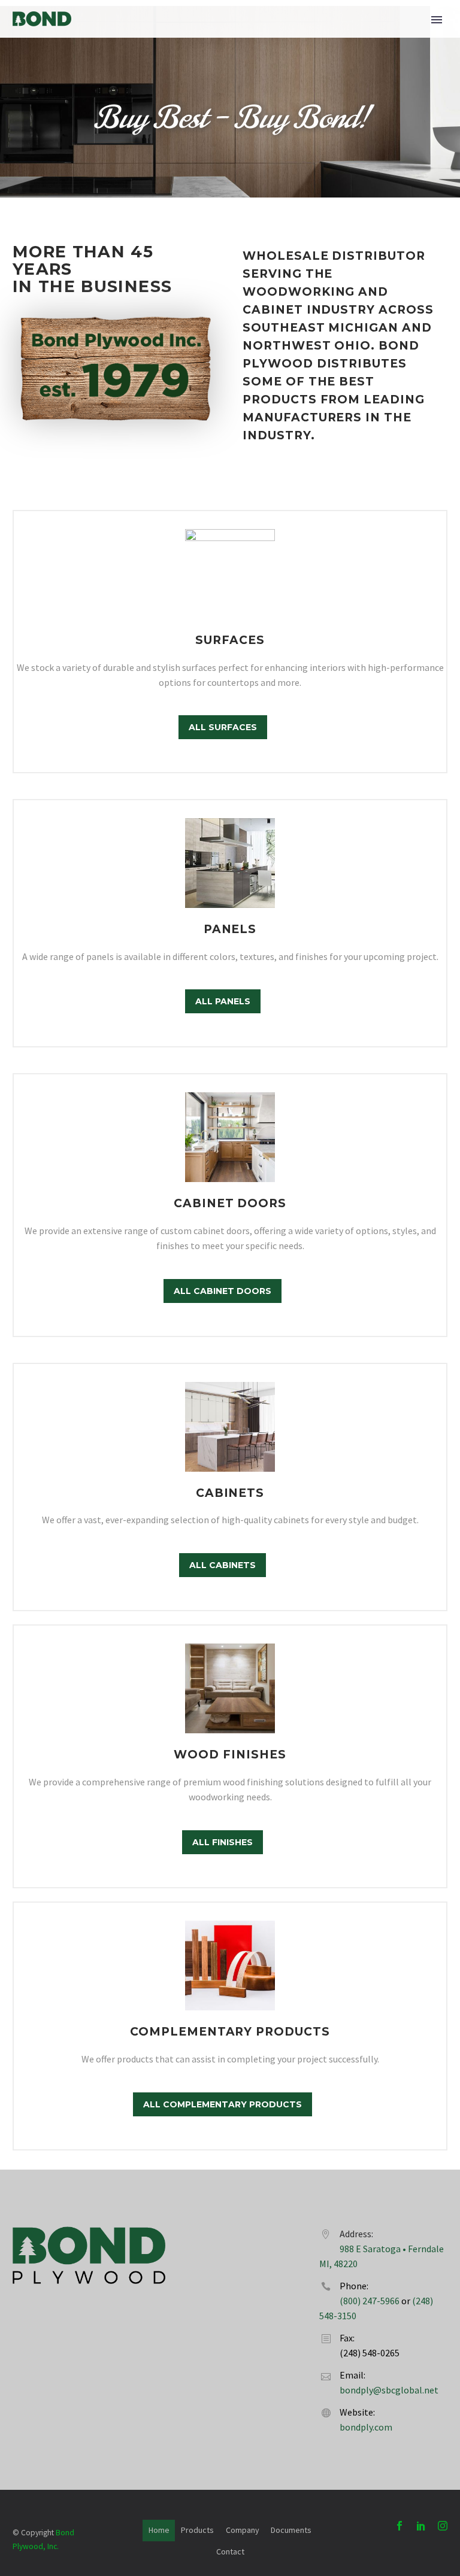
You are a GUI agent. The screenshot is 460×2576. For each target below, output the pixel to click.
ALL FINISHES (223, 1842)
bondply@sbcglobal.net (389, 2390)
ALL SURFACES (223, 727)
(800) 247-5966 (370, 2301)
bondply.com (366, 2427)
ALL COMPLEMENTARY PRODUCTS (223, 2104)
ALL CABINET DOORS (223, 1291)
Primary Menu (437, 20)
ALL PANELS (223, 1001)
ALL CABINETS (223, 1565)
